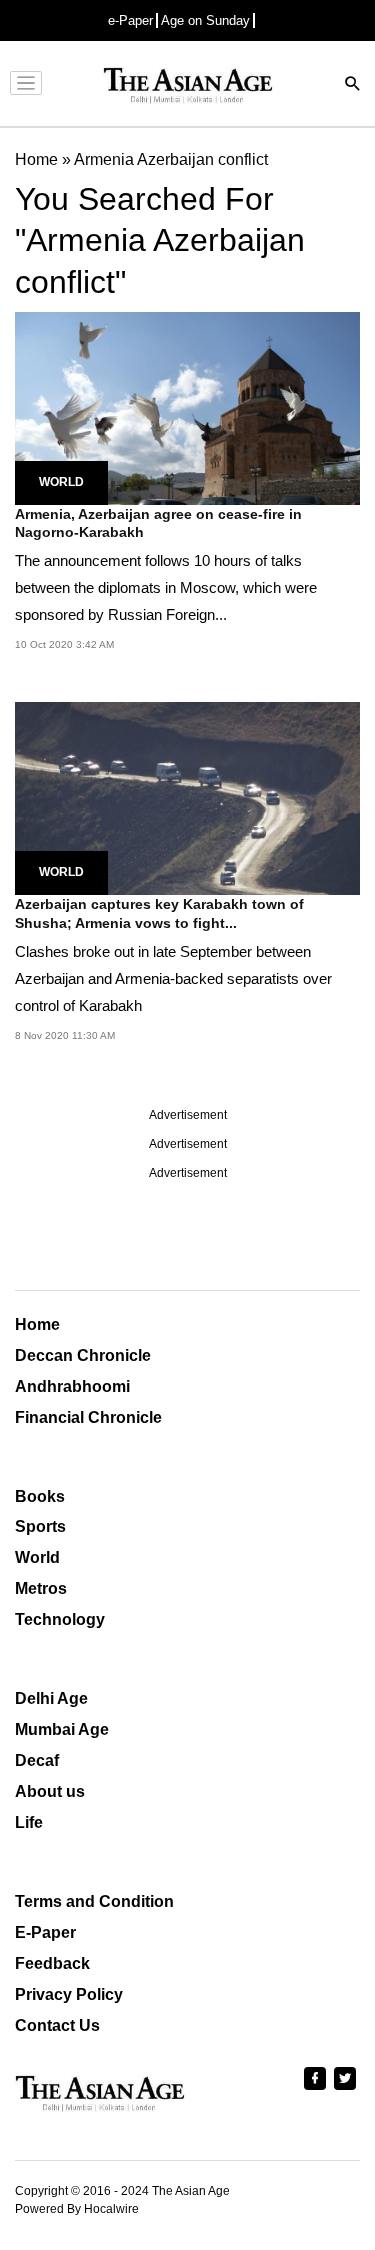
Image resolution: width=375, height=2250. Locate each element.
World (61, 482)
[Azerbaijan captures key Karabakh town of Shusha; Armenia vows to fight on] (187, 797)
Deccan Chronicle (83, 1355)
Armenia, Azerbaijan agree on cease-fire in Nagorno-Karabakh (158, 523)
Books (40, 1496)
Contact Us (57, 2025)
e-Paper (130, 20)
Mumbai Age (62, 1729)
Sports (40, 1526)
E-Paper (45, 1932)
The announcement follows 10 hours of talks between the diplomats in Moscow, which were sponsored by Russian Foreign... (166, 587)
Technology (60, 1619)
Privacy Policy (69, 1994)
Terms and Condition (94, 1901)
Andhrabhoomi (72, 1386)
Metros (41, 1588)
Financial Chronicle (88, 1417)
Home (37, 1324)
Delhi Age (51, 1698)
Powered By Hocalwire (77, 2209)
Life (29, 1822)
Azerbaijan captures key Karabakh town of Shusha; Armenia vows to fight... (159, 913)
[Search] (353, 85)
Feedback (52, 1963)
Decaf (37, 1760)
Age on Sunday (205, 20)
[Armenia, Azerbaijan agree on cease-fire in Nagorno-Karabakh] (187, 406)
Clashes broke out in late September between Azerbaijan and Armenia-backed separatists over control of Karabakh (173, 978)
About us (50, 1791)
